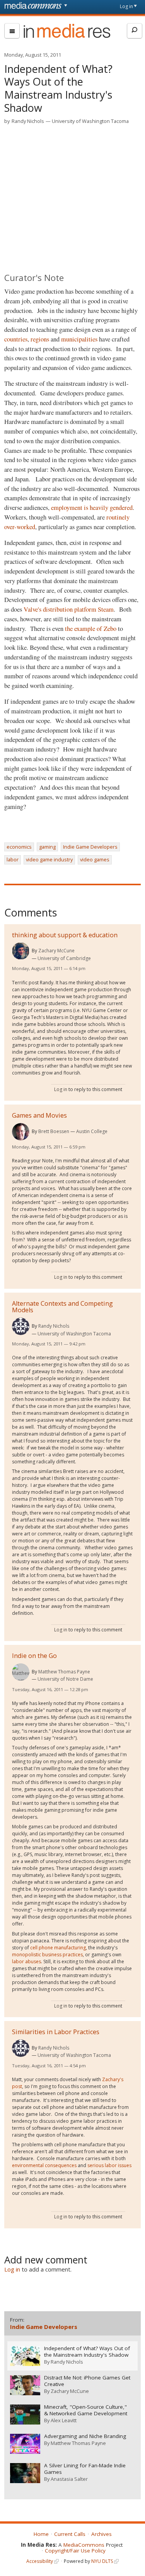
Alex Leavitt (64, 2420)
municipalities (79, 339)
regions (40, 339)
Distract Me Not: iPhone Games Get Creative (87, 2381)
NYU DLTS (102, 2561)
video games (95, 859)
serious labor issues (109, 2165)
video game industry (49, 859)
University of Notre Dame (65, 1679)
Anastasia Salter (69, 2479)
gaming (47, 847)
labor (13, 859)
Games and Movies (39, 1115)
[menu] (12, 31)
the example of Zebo (91, 629)
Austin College (92, 1131)
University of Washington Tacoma (90, 121)
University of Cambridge (64, 958)
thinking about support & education (65, 935)
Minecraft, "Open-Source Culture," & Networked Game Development (86, 2410)
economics (19, 847)
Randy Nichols (28, 121)
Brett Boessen (54, 1131)
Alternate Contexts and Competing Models (62, 1307)
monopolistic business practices (47, 1955)
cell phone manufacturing (58, 1948)
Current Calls (70, 2534)
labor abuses (26, 1961)
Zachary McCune (56, 951)
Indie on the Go (34, 1656)
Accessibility (40, 2561)
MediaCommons (84, 2545)
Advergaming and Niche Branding (85, 2436)
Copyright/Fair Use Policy (75, 2551)
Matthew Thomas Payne (64, 1672)
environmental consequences (44, 2165)
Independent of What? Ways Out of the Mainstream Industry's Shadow (87, 2352)
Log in (126, 6)
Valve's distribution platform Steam (69, 609)
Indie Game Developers (90, 847)
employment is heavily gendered (92, 508)
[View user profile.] (21, 951)
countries (16, 339)
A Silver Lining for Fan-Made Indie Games (85, 2469)
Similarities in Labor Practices (56, 2032)
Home (41, 2534)
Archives (101, 2534)
